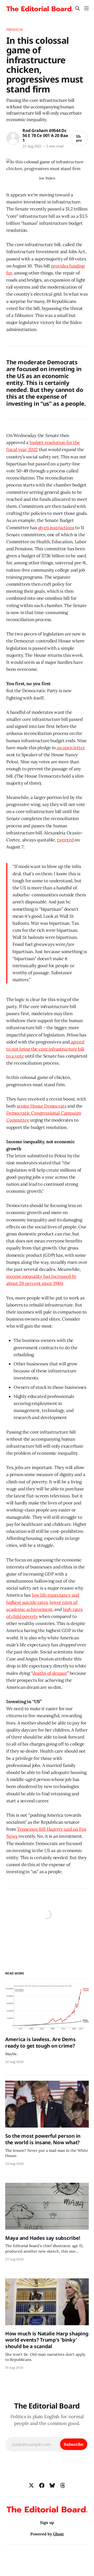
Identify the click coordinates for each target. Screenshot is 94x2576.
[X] (31, 2485)
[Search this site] (78, 8)
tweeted (65, 840)
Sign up (47, 2522)
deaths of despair (50, 1673)
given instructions (56, 528)
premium (14, 30)
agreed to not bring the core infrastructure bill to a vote (45, 1049)
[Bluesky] (52, 2485)
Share (79, 138)
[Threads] (63, 2485)
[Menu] (86, 8)
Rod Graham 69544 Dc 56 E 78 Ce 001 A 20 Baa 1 (45, 135)
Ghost (58, 2534)
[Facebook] (42, 2485)
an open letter (71, 748)
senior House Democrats (42, 1106)
